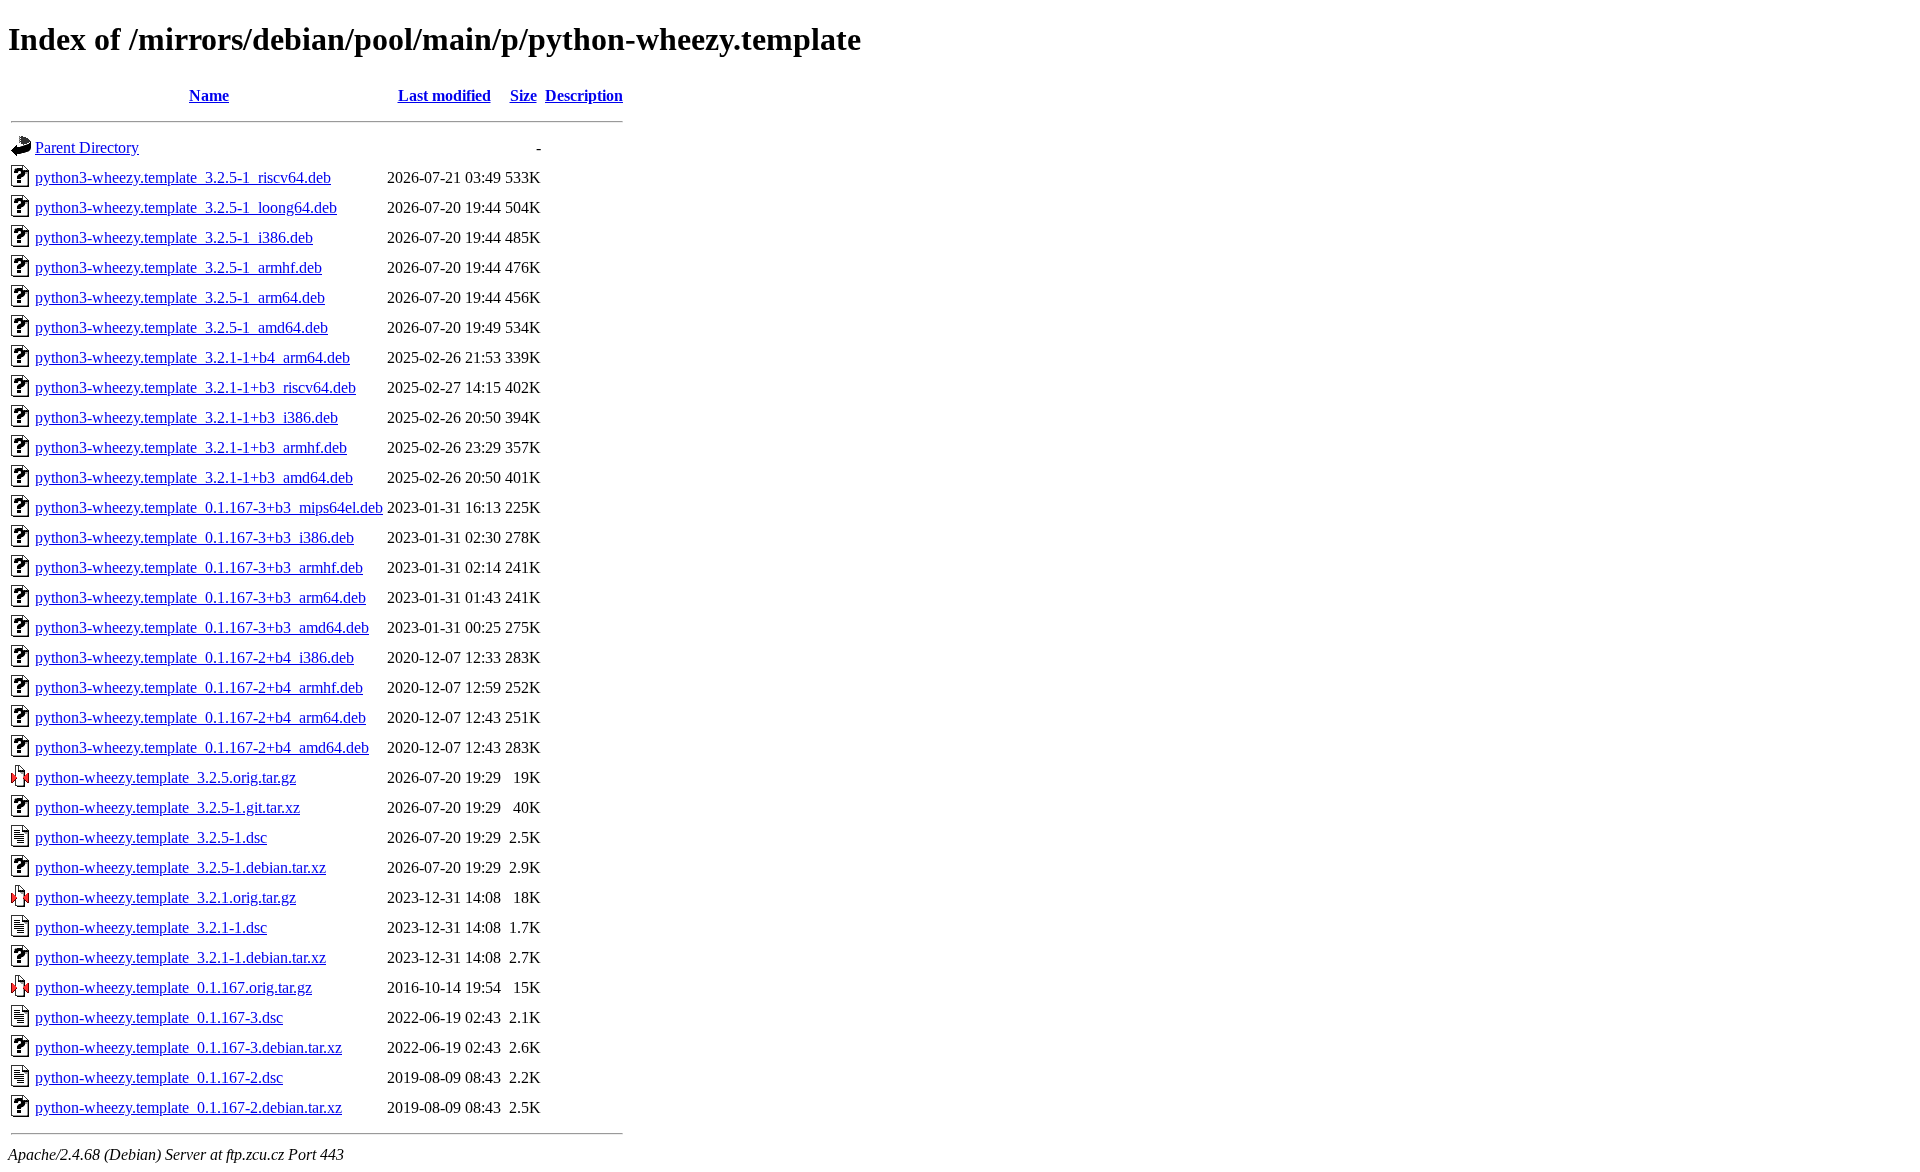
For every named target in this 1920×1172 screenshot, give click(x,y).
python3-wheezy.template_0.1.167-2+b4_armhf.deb (199, 687)
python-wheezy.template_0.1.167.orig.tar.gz (173, 987)
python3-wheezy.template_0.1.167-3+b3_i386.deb (194, 537)
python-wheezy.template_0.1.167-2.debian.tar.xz (188, 1107)
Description (584, 95)
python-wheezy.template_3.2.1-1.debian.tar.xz (180, 957)
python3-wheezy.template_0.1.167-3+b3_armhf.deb (199, 567)
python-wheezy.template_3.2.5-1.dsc (151, 837)
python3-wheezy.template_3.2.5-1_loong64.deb (186, 207)
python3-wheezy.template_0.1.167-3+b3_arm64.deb (200, 597)
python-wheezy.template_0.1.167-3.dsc (159, 1017)
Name (209, 95)
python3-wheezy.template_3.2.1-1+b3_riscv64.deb (195, 387)
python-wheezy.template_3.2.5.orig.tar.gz (165, 777)
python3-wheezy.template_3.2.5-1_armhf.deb (178, 267)
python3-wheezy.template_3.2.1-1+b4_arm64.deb (192, 357)
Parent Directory (87, 147)
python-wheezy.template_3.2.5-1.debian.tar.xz (180, 867)
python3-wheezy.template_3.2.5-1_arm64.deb (180, 297)
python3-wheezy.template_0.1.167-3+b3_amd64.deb (202, 627)
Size (523, 95)
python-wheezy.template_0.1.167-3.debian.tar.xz (188, 1047)
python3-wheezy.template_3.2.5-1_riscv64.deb (183, 177)
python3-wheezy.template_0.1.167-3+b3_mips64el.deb (209, 507)
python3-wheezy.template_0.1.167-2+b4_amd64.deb (202, 747)
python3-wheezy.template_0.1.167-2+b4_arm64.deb (200, 717)
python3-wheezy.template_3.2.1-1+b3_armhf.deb (191, 447)
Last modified (444, 95)
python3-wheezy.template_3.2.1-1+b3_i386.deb (186, 417)
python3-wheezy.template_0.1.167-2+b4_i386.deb (194, 657)
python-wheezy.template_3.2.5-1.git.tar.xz (167, 807)
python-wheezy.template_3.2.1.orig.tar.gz (165, 897)
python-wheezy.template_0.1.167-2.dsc (159, 1077)
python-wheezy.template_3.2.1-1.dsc (151, 927)
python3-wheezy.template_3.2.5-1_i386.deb (174, 237)
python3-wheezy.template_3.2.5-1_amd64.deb (181, 327)
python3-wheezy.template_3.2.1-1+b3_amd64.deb (194, 477)
